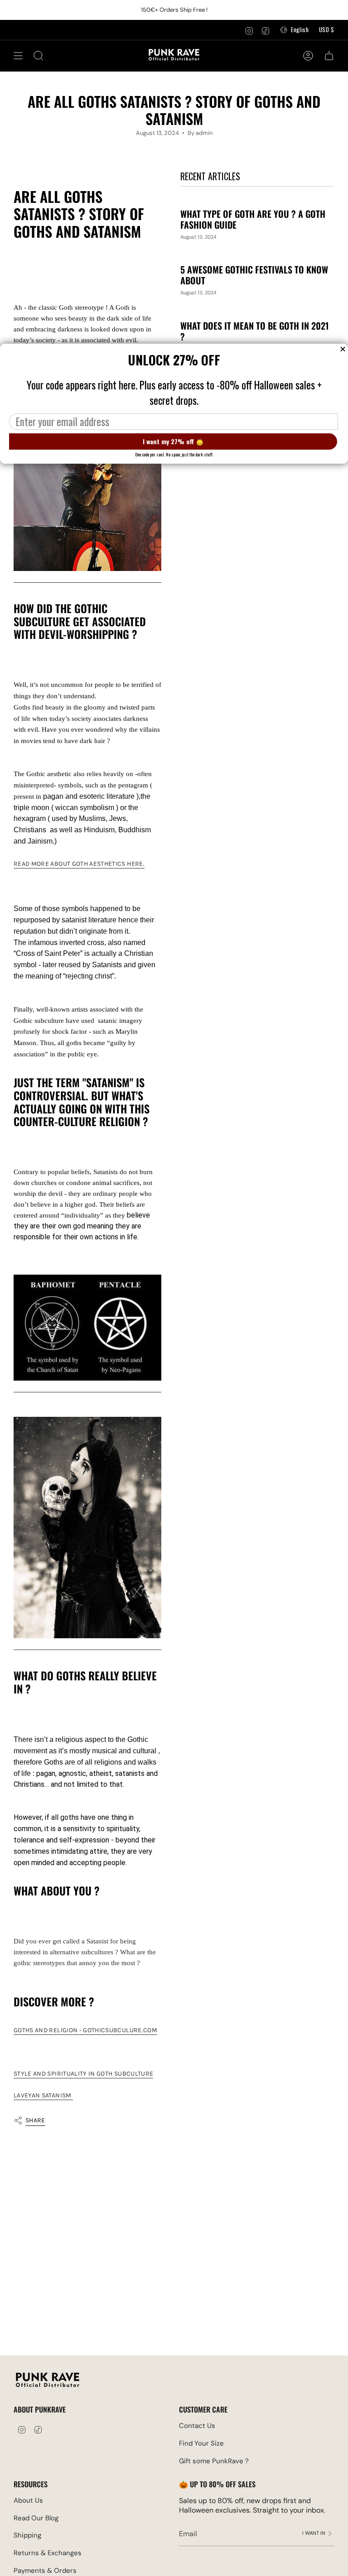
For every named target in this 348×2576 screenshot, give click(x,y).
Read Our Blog (36, 2518)
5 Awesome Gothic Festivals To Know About (254, 275)
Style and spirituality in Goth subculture (83, 2074)
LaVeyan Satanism (43, 2095)
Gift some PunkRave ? (214, 2461)
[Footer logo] (48, 2381)
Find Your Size (201, 2443)
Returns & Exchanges (48, 2553)
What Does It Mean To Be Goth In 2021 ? (255, 331)
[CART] (329, 56)
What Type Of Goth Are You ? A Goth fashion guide (253, 219)
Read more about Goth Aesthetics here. (79, 864)
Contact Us (197, 2426)
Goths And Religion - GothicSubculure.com (85, 2030)
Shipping (27, 2535)
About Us (28, 2500)
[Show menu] (18, 56)
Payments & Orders (45, 2571)
